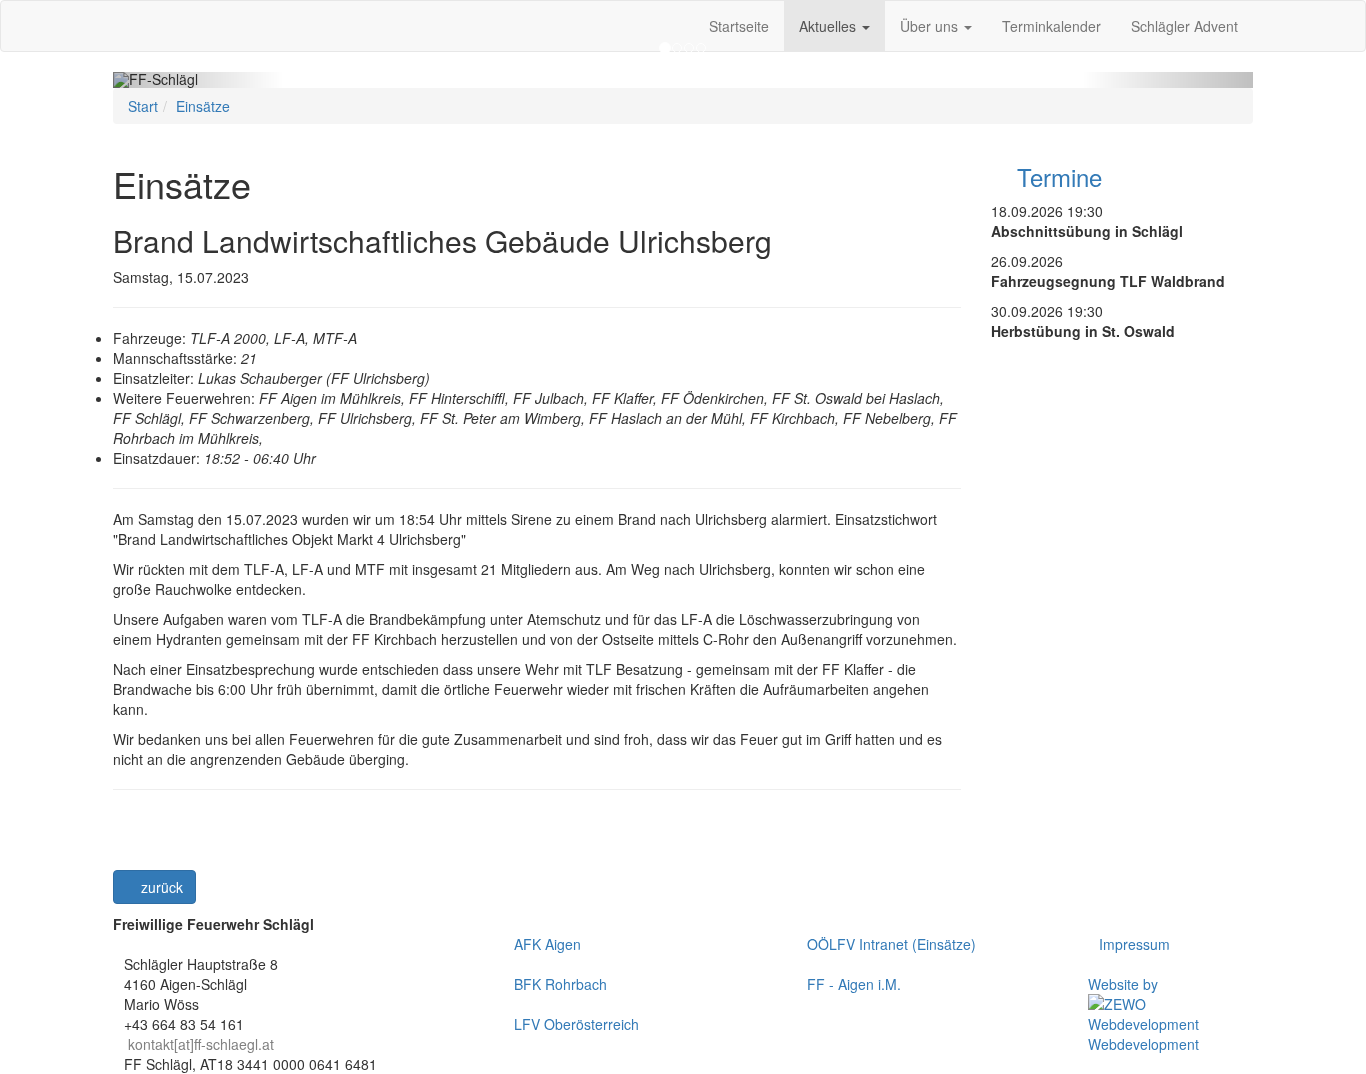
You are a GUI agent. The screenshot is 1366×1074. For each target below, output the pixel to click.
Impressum (1134, 944)
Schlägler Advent (1184, 26)
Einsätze (203, 106)
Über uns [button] (931, 26)
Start (143, 106)
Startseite (739, 26)
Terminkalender (1051, 26)
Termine (1056, 176)
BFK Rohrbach (560, 984)
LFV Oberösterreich (576, 1024)
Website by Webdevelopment (1143, 1014)
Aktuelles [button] (829, 26)
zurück (160, 887)
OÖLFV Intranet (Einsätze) (891, 944)
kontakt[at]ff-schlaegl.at (201, 1044)
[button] (198, 80)
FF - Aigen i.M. (854, 984)
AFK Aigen (547, 944)
